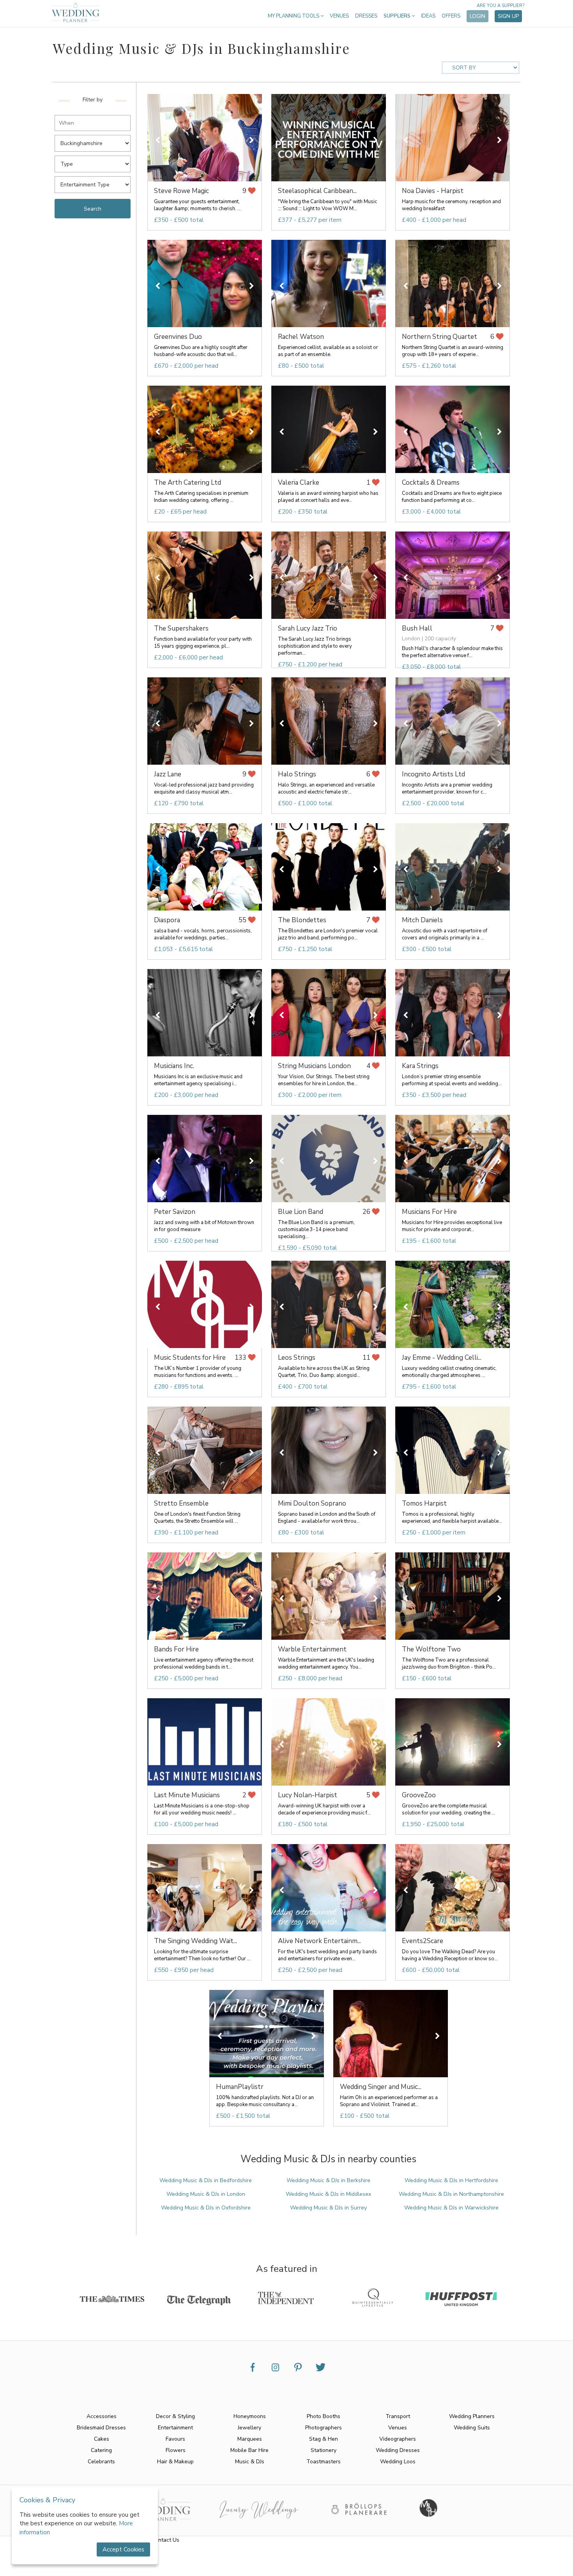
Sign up (508, 16)
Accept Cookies (123, 2549)
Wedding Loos (398, 2462)
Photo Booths (324, 2416)
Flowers (176, 2450)
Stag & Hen (324, 2439)
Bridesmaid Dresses (101, 2428)
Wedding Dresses (398, 2450)
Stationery (324, 2450)
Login (477, 16)
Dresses (366, 16)
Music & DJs (250, 2462)
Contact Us (165, 2540)
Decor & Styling (175, 2416)
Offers (451, 16)
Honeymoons (250, 2416)
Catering (101, 2450)
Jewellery (249, 2428)
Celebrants (101, 2462)
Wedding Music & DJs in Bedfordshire (206, 2180)
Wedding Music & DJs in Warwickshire (451, 2208)
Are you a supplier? (500, 6)
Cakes (102, 2439)
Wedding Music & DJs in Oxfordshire (206, 2208)
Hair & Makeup (175, 2462)
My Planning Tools (294, 16)
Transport (398, 2416)
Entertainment (175, 2428)
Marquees (250, 2439)
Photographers (324, 2428)
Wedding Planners (472, 2416)
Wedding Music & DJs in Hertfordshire (451, 2180)
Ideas (428, 16)
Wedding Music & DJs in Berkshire (328, 2180)
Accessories (102, 2416)
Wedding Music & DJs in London (206, 2194)
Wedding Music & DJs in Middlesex (328, 2194)
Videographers (398, 2439)
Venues (339, 16)
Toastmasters (324, 2462)
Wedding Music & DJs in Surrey (328, 2208)
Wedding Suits (472, 2428)
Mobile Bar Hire (249, 2450)
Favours (175, 2439)
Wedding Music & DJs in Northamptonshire (451, 2194)
